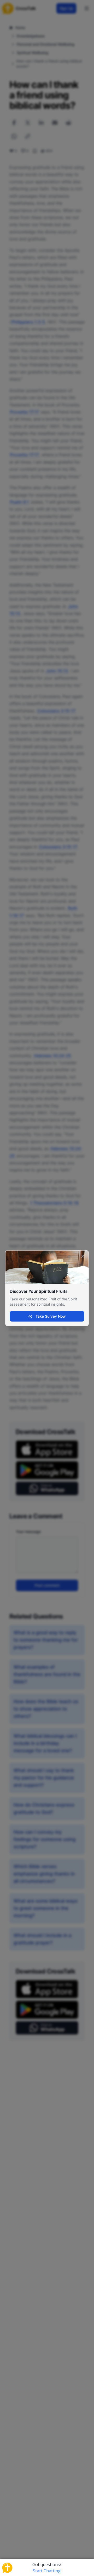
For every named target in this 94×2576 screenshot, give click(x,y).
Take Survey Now (50, 1316)
